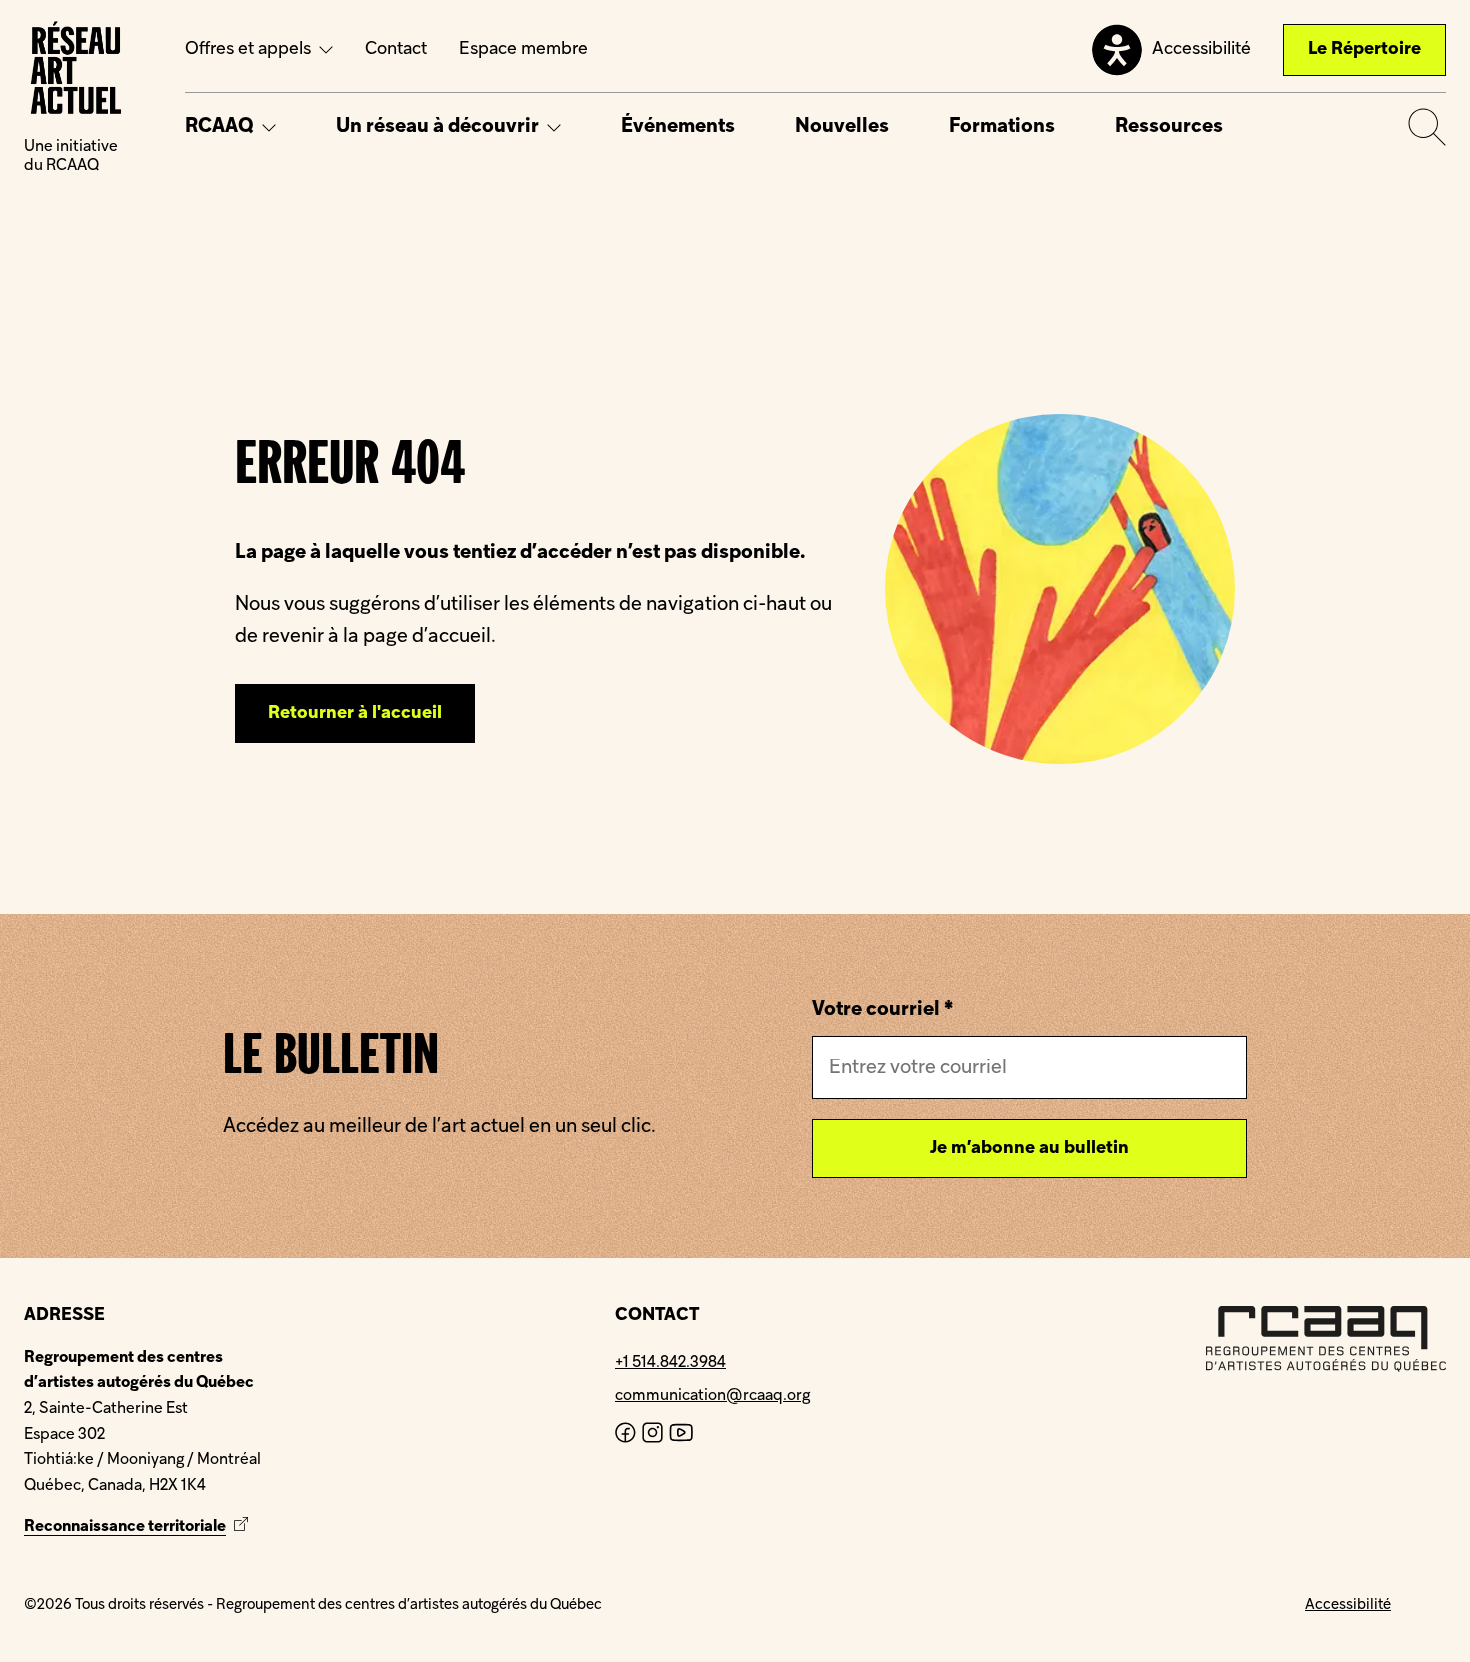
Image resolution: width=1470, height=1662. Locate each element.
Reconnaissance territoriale (138, 1527)
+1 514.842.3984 (670, 1363)
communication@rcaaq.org (712, 1396)
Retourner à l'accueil (355, 713)
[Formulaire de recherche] (1427, 127)
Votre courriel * (882, 1010)
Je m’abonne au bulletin (1029, 1148)
